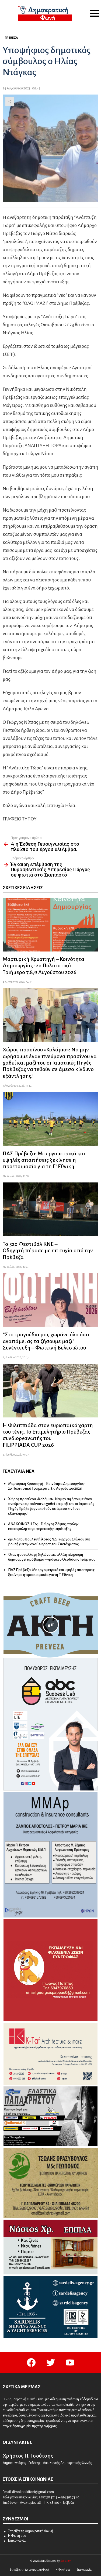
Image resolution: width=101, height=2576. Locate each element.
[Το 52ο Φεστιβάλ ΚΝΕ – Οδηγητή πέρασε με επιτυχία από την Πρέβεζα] (50, 1209)
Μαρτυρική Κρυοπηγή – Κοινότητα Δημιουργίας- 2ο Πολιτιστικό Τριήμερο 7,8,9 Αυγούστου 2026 (43, 966)
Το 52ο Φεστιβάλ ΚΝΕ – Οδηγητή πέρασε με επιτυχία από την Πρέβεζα (48, 1251)
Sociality (65, 2561)
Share (10, 102)
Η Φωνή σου (17, 2536)
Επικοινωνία (17, 2541)
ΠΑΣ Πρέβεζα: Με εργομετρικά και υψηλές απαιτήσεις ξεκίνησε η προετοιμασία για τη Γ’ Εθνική (44, 1160)
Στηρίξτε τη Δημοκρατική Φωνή (31, 2531)
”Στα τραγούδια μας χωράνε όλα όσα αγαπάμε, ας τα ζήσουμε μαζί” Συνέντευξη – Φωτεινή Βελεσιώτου (46, 1341)
